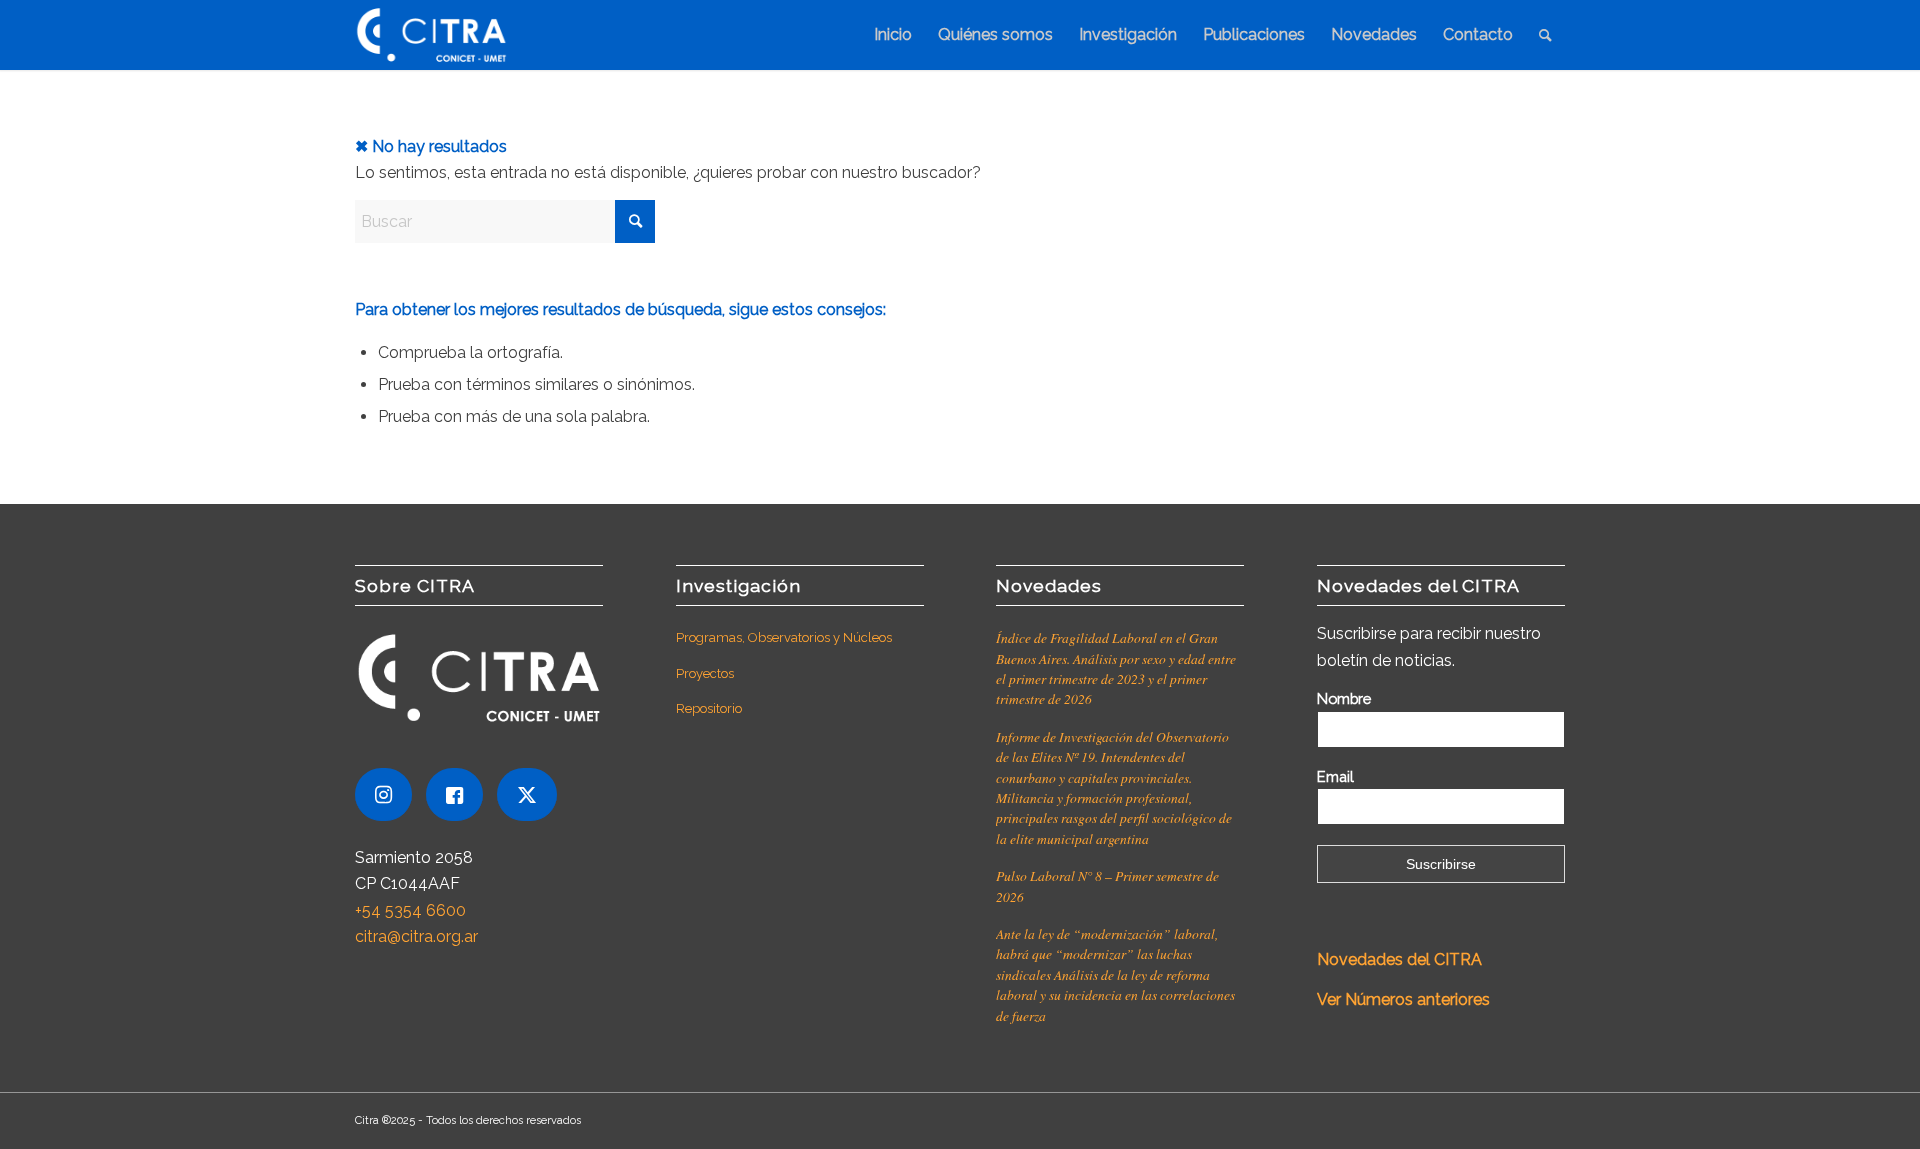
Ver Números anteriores (1403, 999)
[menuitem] (893, 35)
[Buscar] (1545, 35)
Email (1335, 776)
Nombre (1344, 698)
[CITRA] (431, 35)
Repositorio (709, 708)
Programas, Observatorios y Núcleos (784, 637)
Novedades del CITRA (1401, 959)
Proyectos (705, 673)
